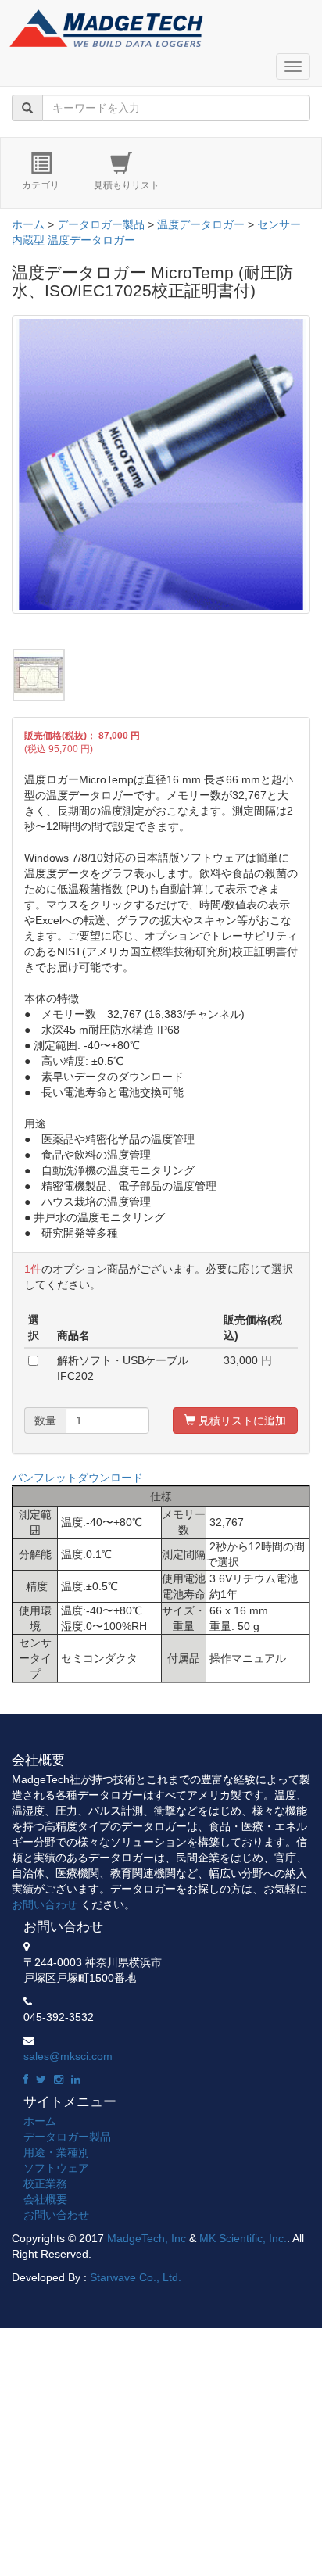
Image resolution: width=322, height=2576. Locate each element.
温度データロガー (201, 224)
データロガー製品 (101, 224)
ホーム (28, 224)
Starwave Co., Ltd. (136, 2277)
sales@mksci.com (68, 2056)
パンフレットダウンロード (77, 1478)
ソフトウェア (56, 2168)
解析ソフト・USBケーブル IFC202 (123, 1368)
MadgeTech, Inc (147, 2238)
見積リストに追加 (241, 1421)
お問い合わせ (45, 1904)
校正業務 (45, 2184)
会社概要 (45, 2199)
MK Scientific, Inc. (243, 2238)
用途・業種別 (56, 2152)
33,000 (241, 1360)
